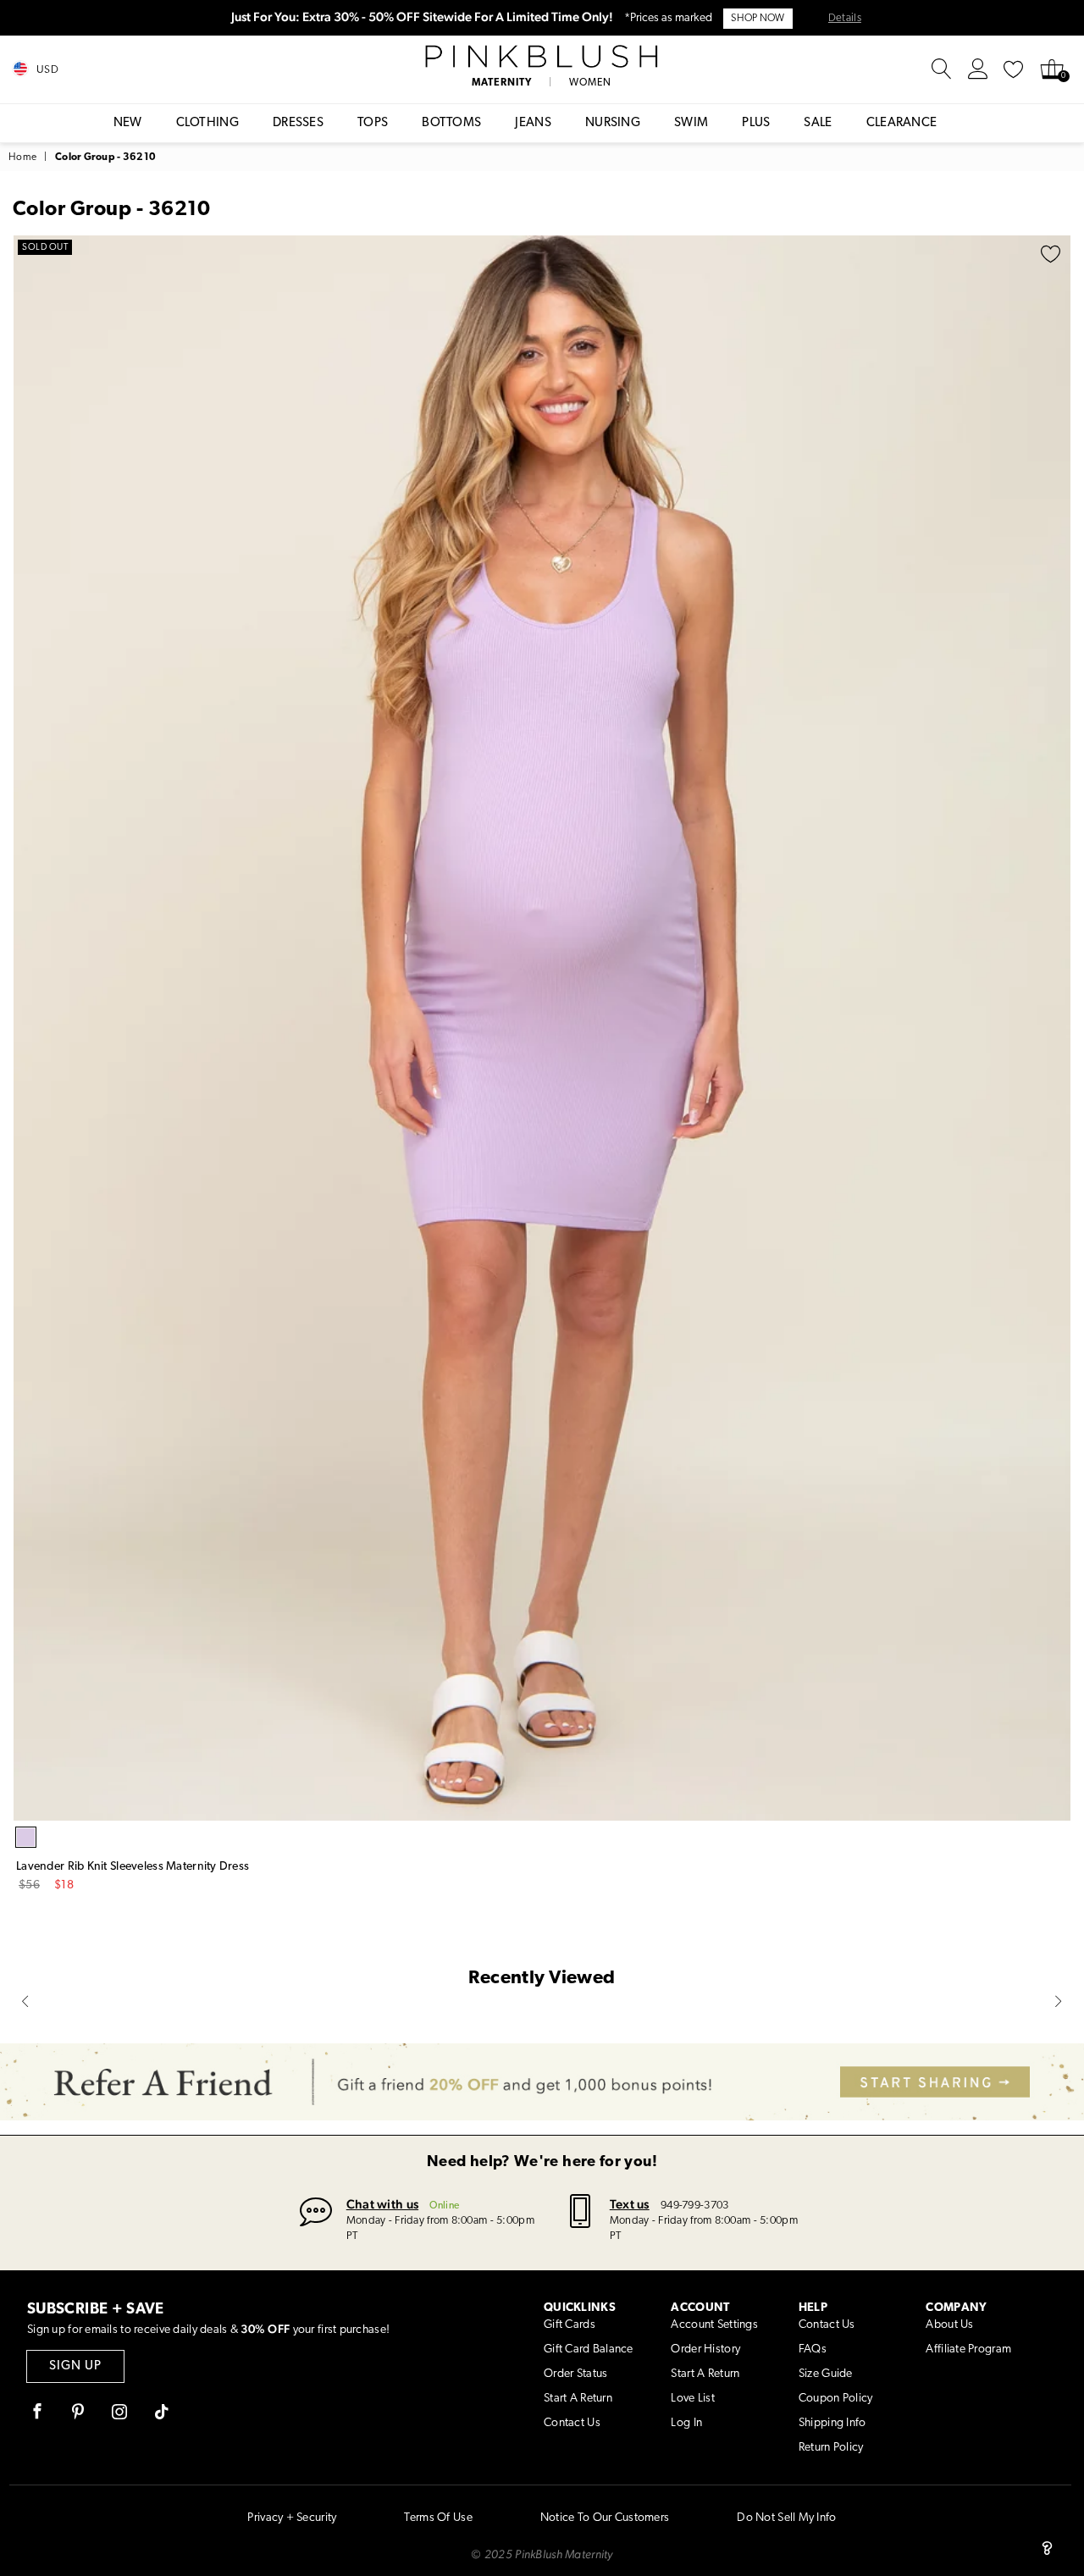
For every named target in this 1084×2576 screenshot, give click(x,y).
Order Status (575, 2374)
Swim (691, 123)
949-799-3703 (694, 2206)
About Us (949, 2325)
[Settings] (978, 69)
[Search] (942, 69)
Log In (686, 2423)
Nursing (613, 123)
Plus (756, 123)
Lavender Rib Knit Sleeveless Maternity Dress (133, 1867)
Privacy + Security (292, 2518)
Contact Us (572, 2423)
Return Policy (831, 2448)
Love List (693, 2399)
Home (22, 158)
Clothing (207, 123)
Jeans (533, 123)
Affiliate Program (968, 2349)
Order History (705, 2349)
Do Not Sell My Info (786, 2518)
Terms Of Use (438, 2518)
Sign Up (75, 2366)
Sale (818, 123)
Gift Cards (570, 2325)
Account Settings (714, 2325)
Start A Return (578, 2399)
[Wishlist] (1014, 69)
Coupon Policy (836, 2399)
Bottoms (451, 123)
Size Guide (826, 2374)
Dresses (298, 123)
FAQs (813, 2349)
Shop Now (758, 19)
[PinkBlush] (542, 57)
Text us (630, 2204)
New (128, 123)
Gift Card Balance (589, 2349)
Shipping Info (832, 2423)
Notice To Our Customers (605, 2518)
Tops (373, 123)
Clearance (902, 123)
